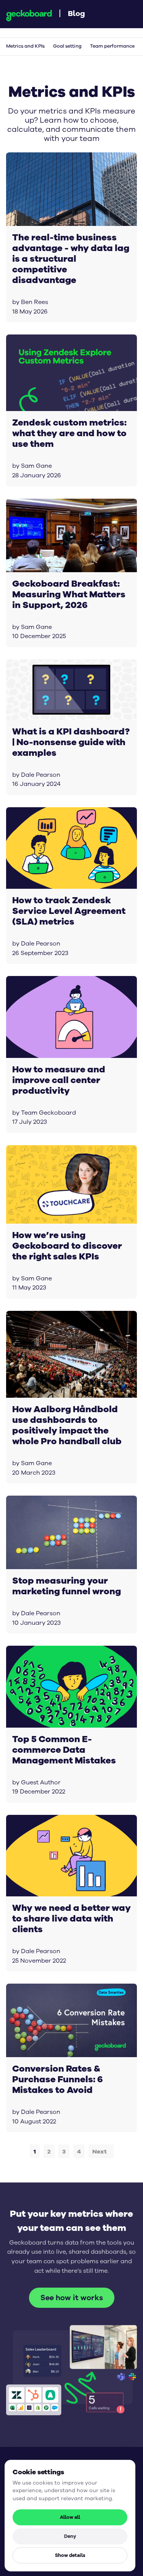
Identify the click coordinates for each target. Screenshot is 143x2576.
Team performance (112, 46)
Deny (70, 2536)
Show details (70, 2555)
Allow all (70, 2517)
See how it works (72, 2298)
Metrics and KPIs (25, 46)
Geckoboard (29, 16)
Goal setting (67, 46)
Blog (76, 13)
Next (100, 2151)
